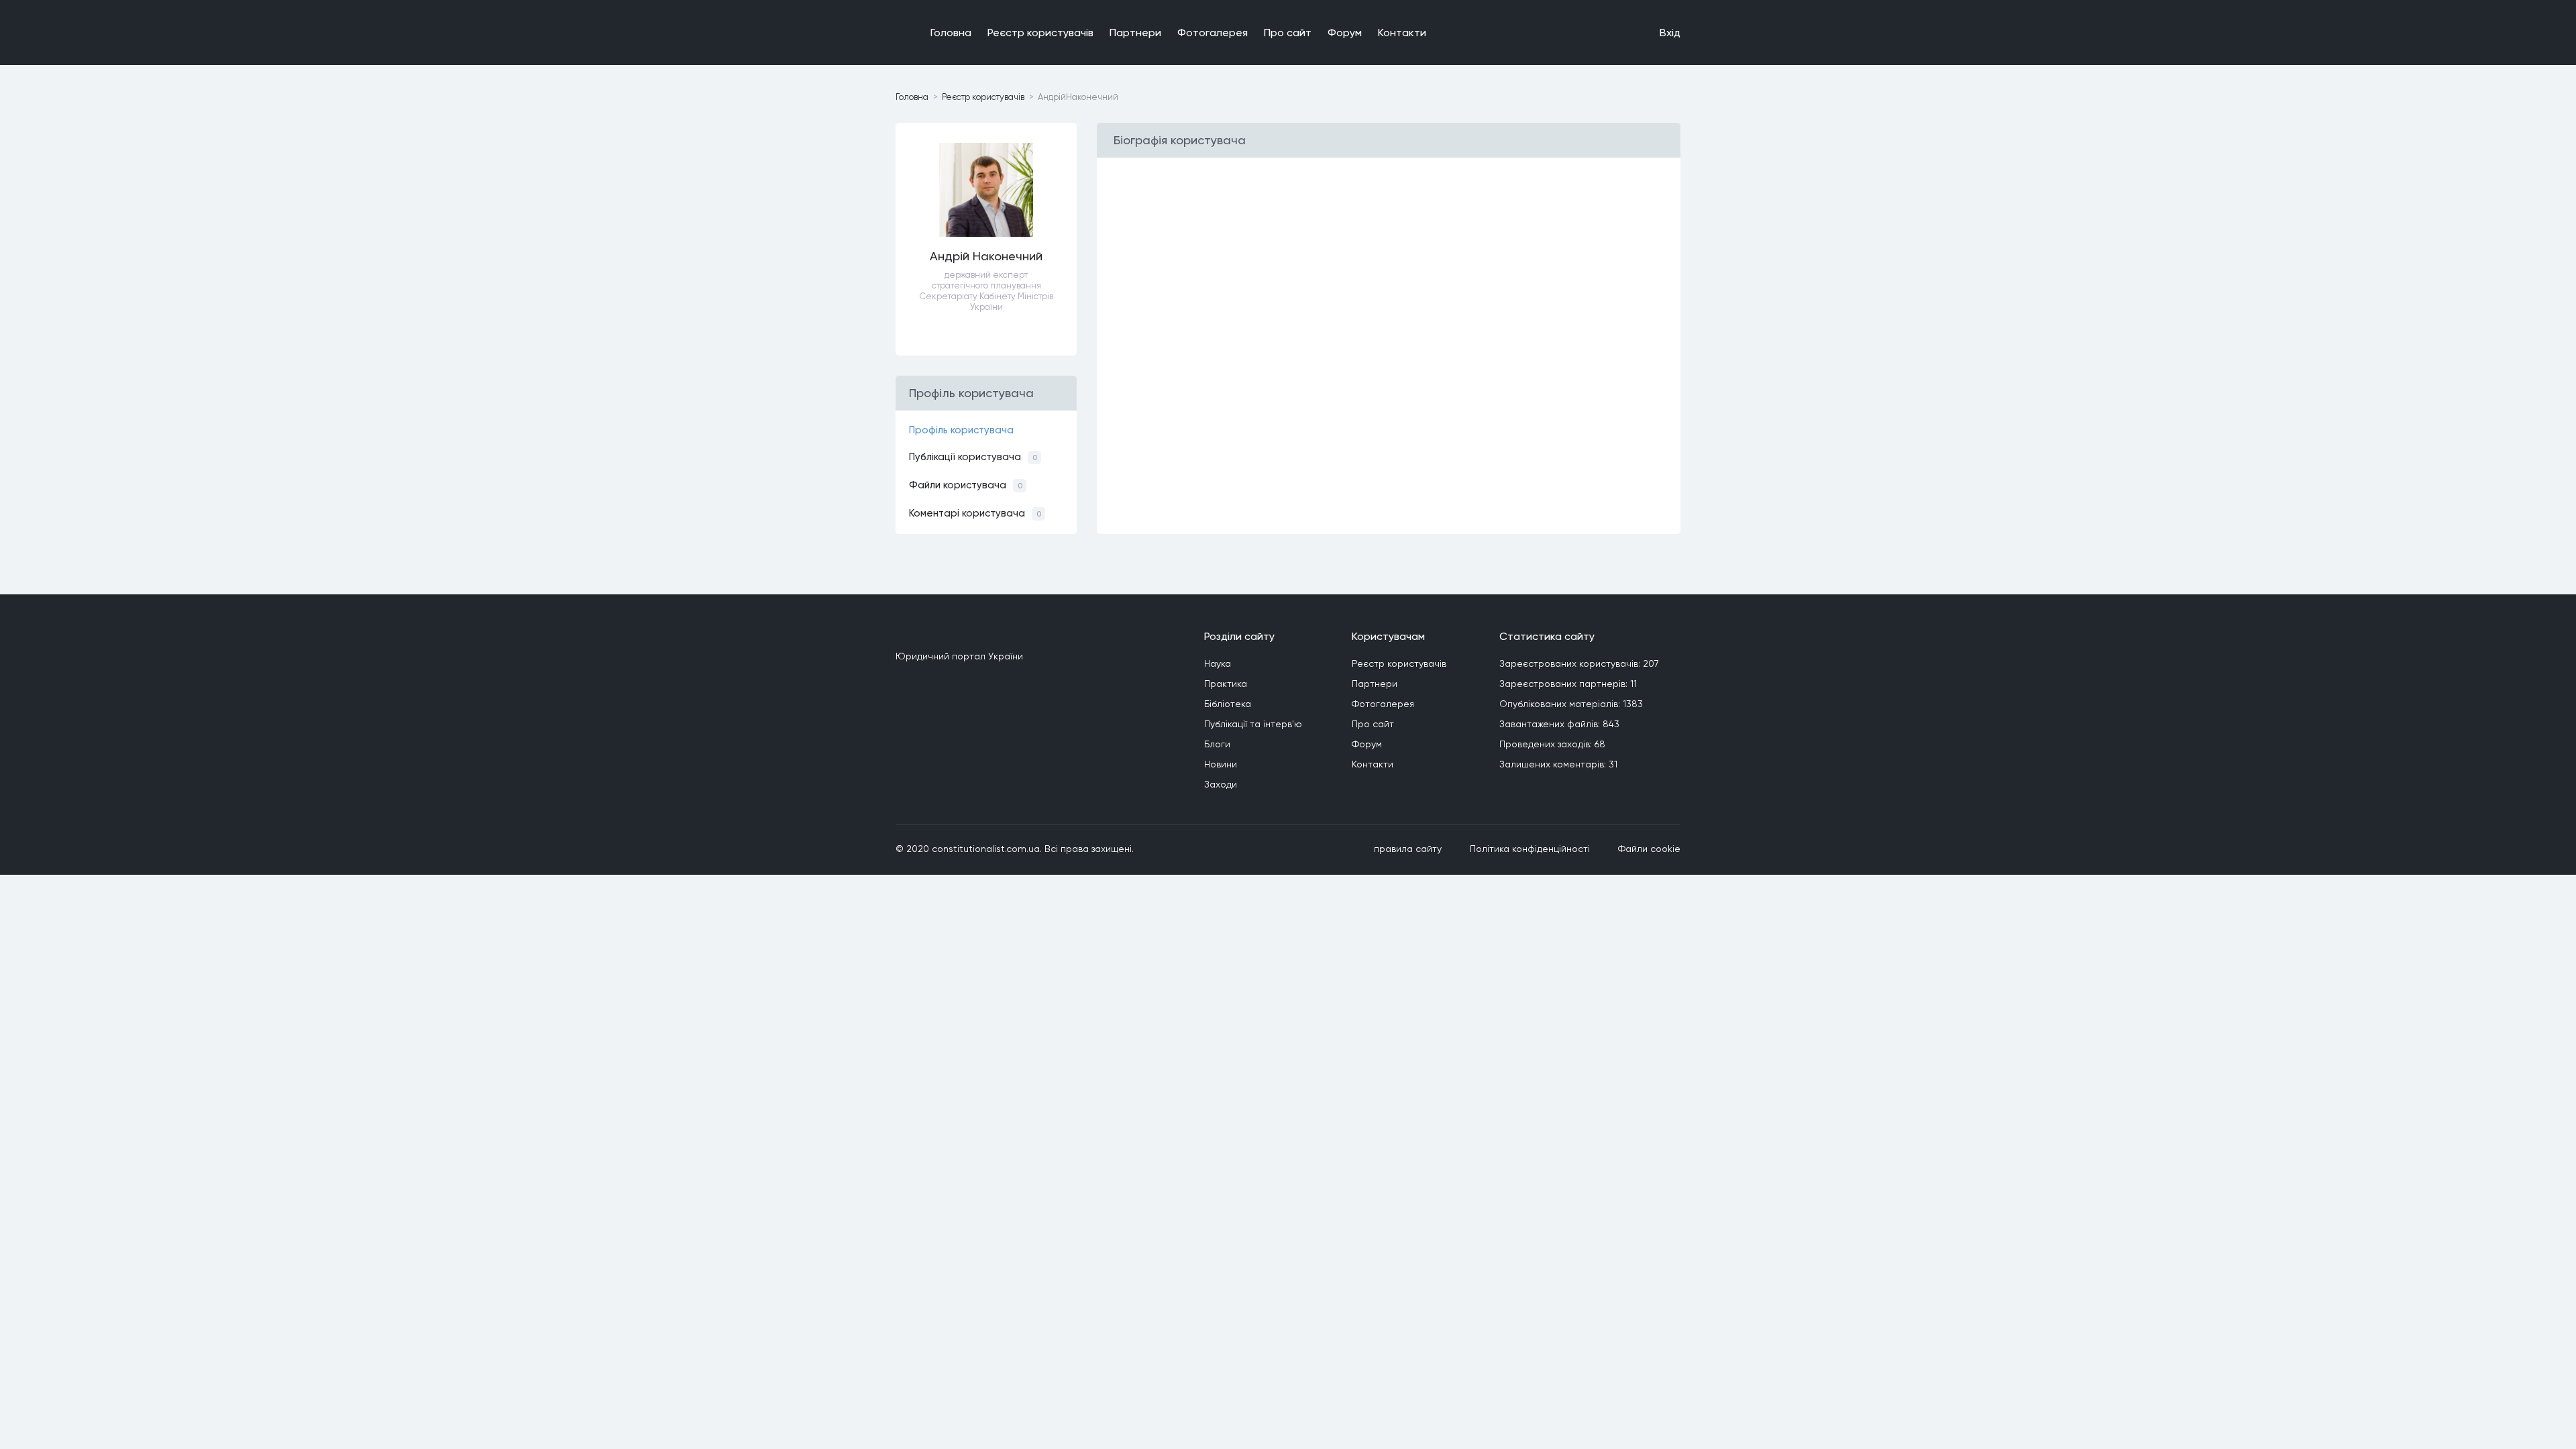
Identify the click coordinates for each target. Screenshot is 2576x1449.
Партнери (1135, 33)
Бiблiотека (1228, 704)
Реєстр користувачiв (1040, 33)
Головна (951, 33)
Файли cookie (1649, 849)
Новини (1221, 764)
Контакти (1402, 33)
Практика (1226, 684)
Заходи (1221, 784)
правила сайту (1408, 849)
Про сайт (1288, 33)
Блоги (1217, 744)
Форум (1345, 33)
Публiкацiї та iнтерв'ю (1253, 724)
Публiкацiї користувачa (973, 457)
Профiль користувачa (961, 430)
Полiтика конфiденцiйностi (1530, 849)
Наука (1218, 663)
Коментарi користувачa (975, 513)
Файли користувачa (966, 485)
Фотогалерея (1213, 33)
